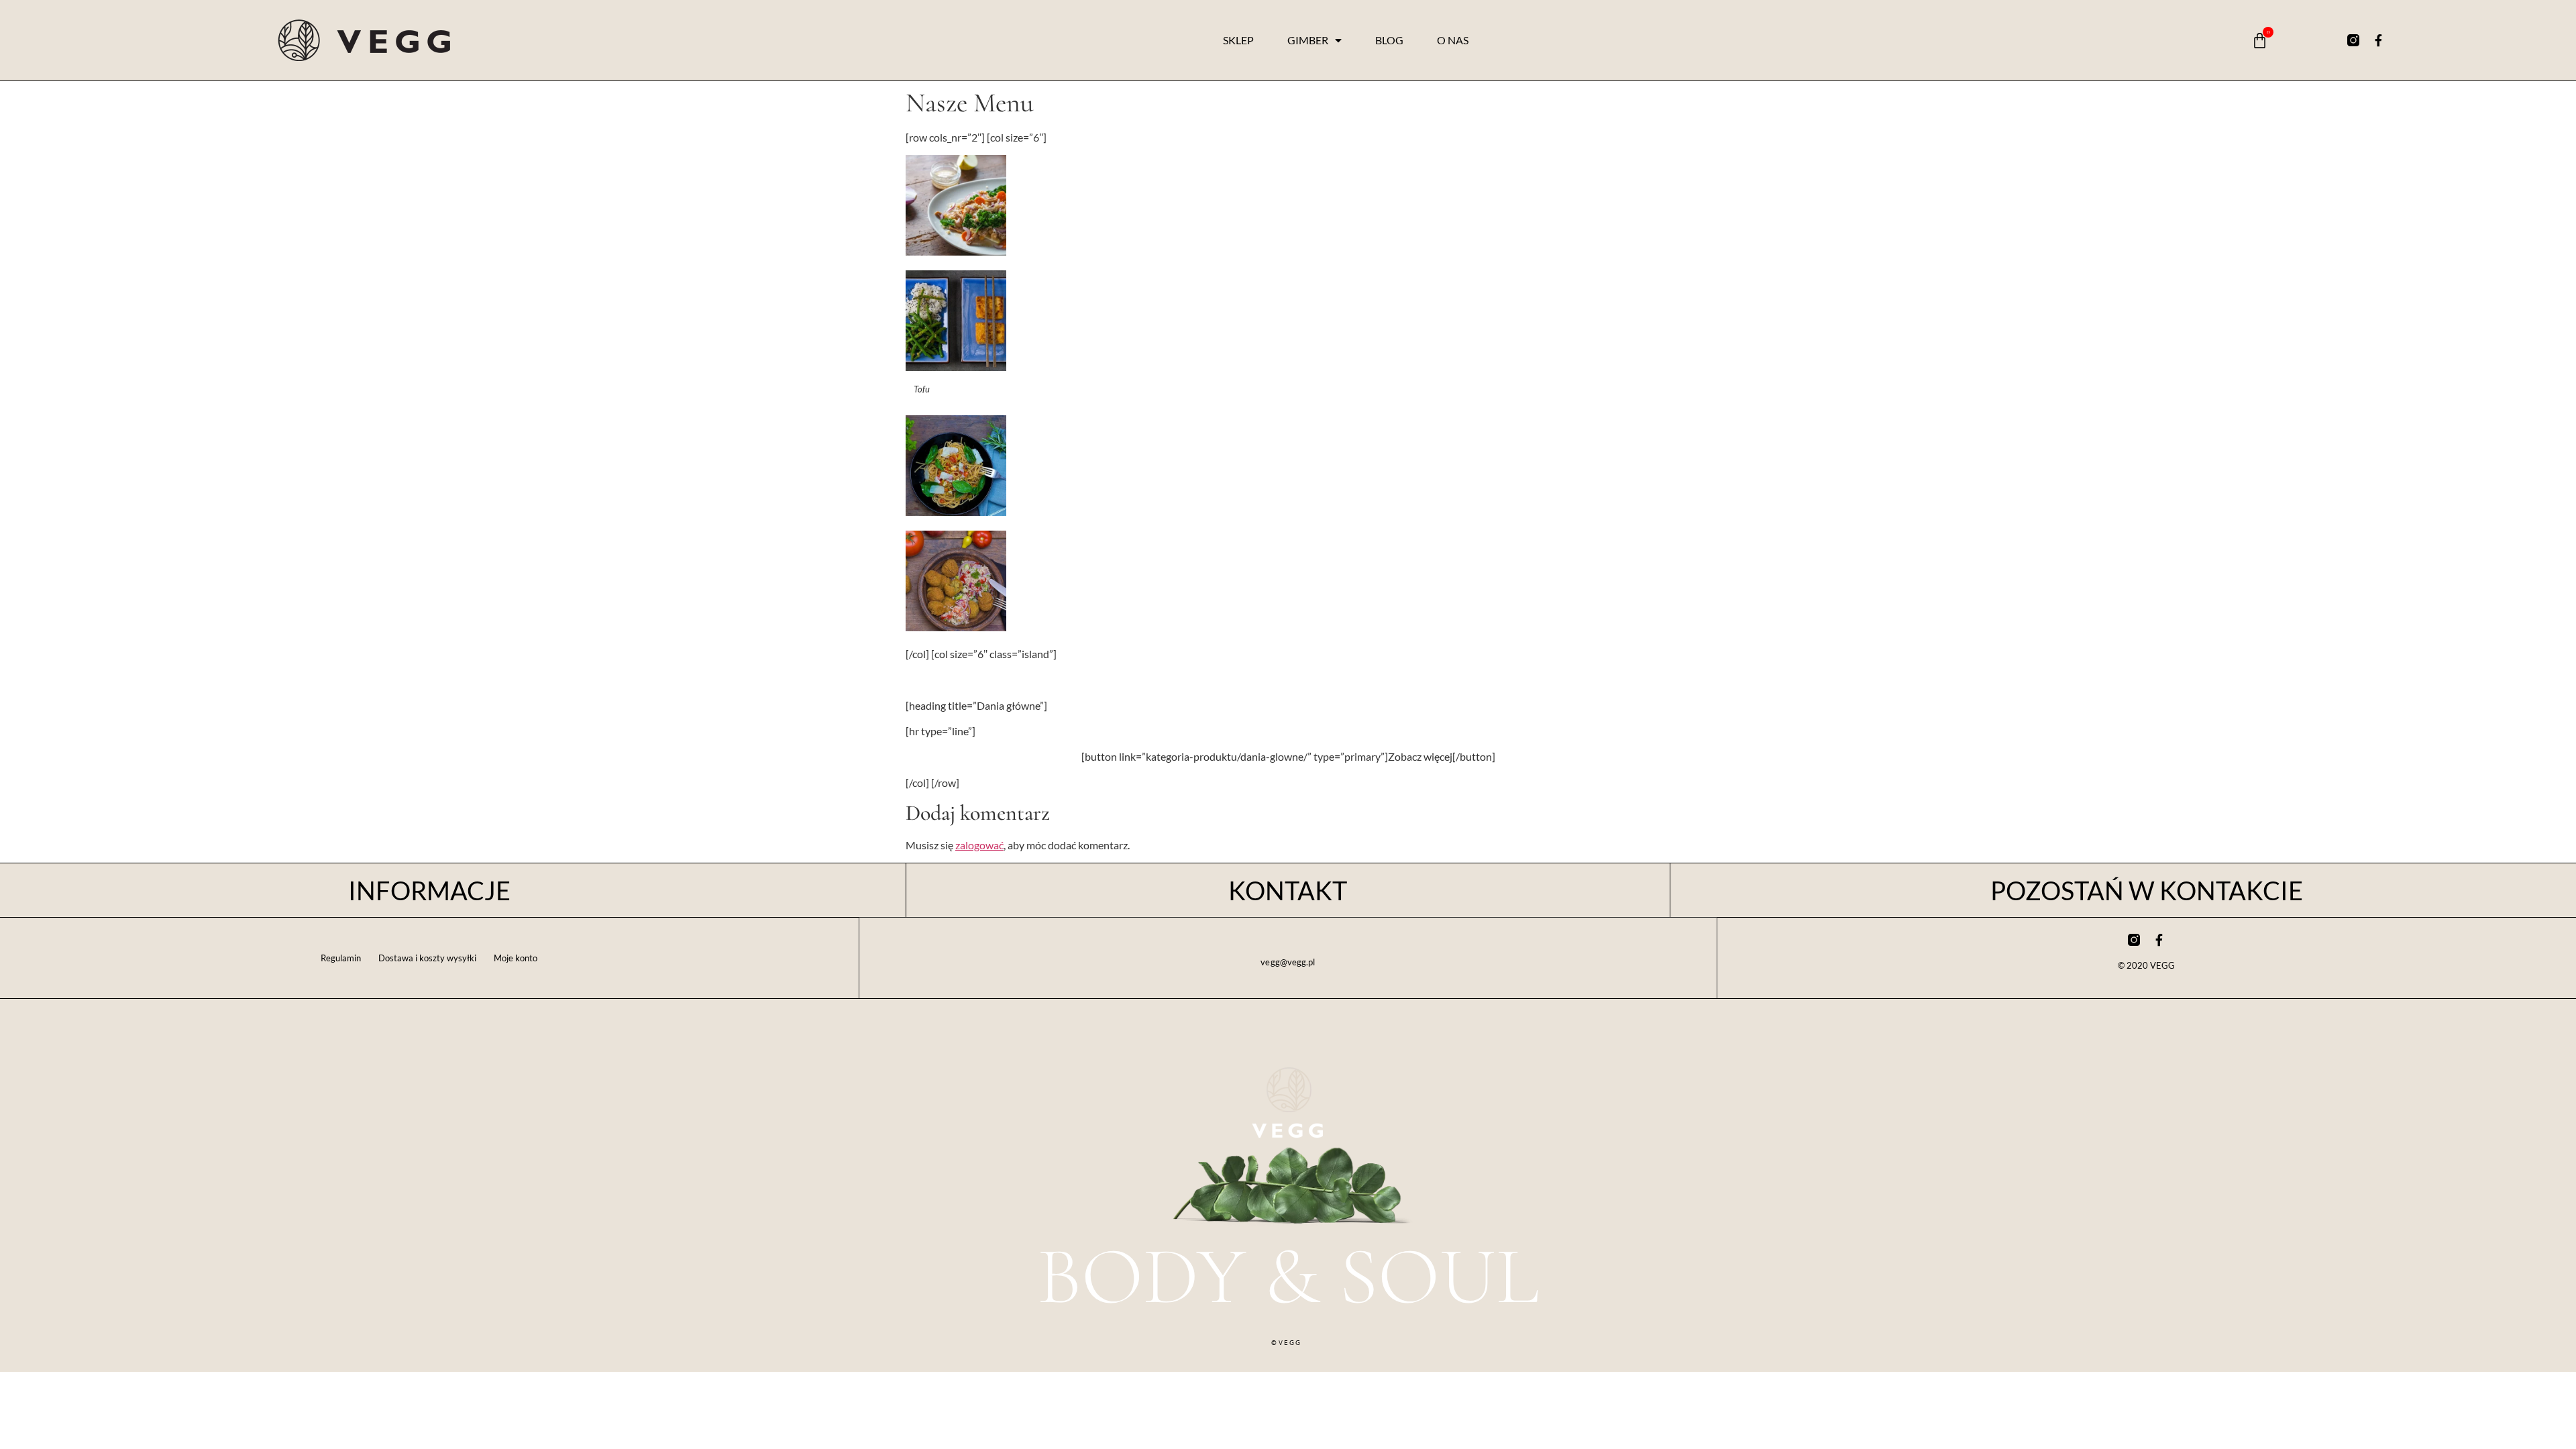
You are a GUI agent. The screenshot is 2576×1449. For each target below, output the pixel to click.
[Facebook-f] (2379, 40)
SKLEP (1238, 40)
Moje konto (516, 958)
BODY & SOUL (1288, 1276)
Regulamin (341, 958)
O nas (1453, 40)
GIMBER (1308, 40)
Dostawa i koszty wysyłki (427, 958)
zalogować (979, 845)
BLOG (1389, 40)
